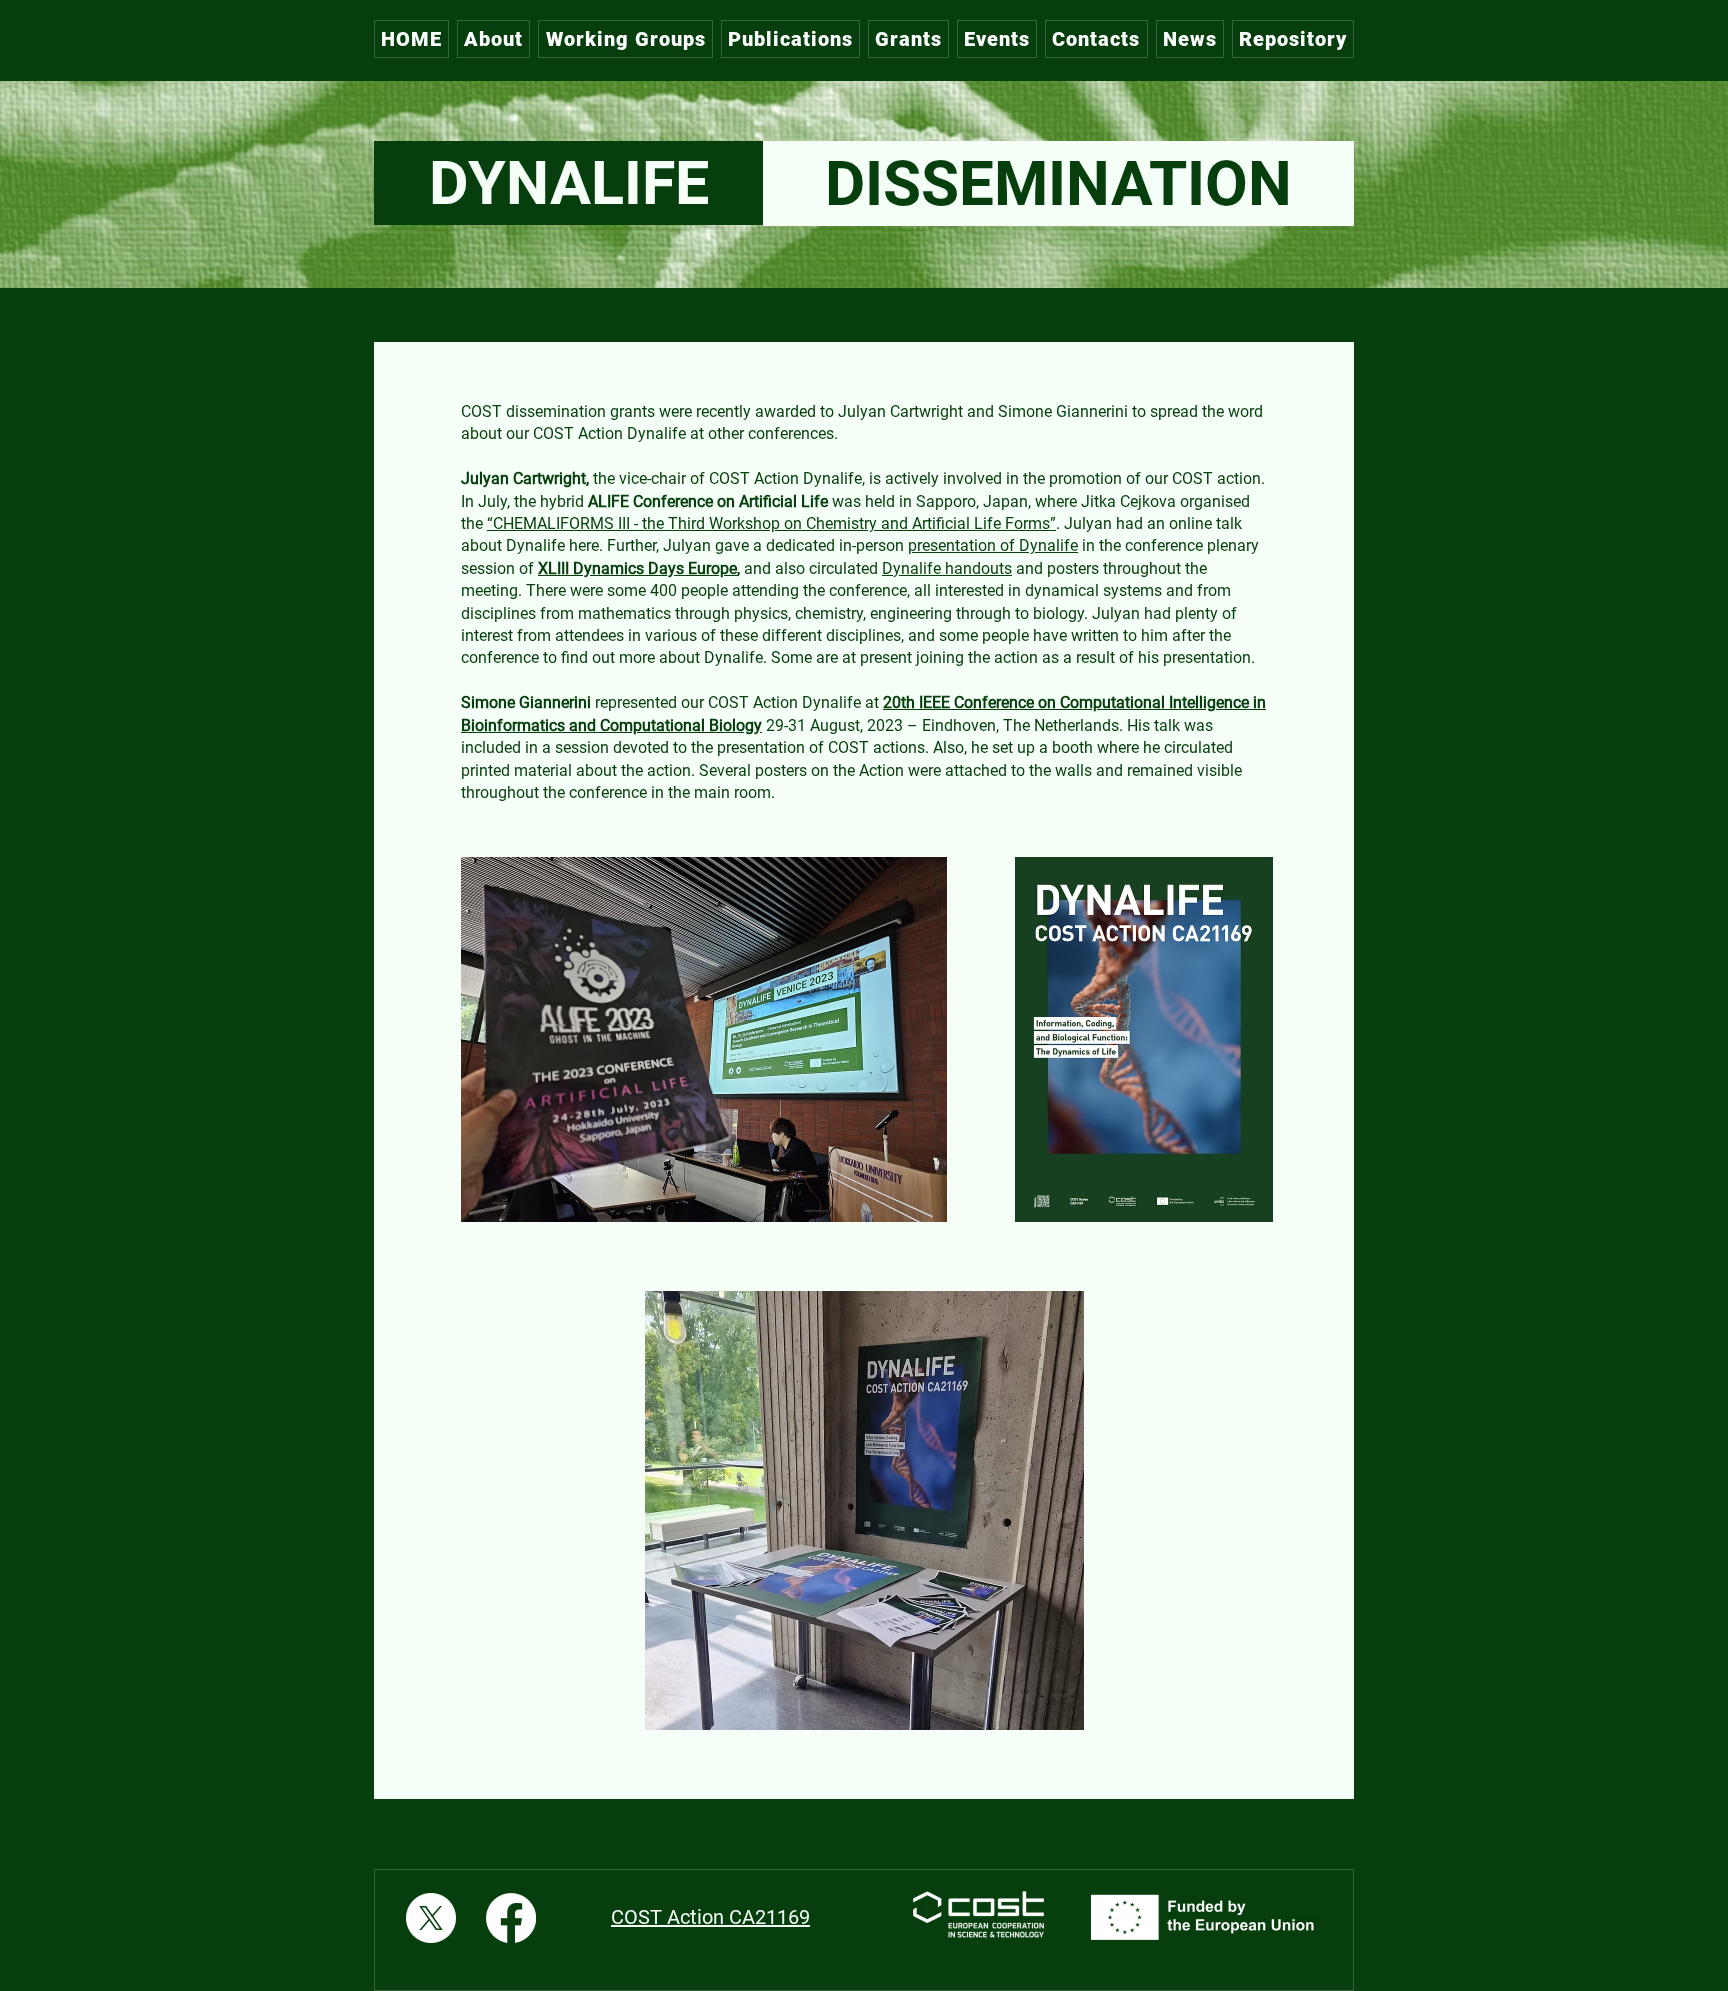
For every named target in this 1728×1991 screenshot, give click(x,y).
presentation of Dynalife (993, 545)
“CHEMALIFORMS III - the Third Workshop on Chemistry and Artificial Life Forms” (771, 523)
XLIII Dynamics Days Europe (637, 568)
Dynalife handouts (947, 568)
